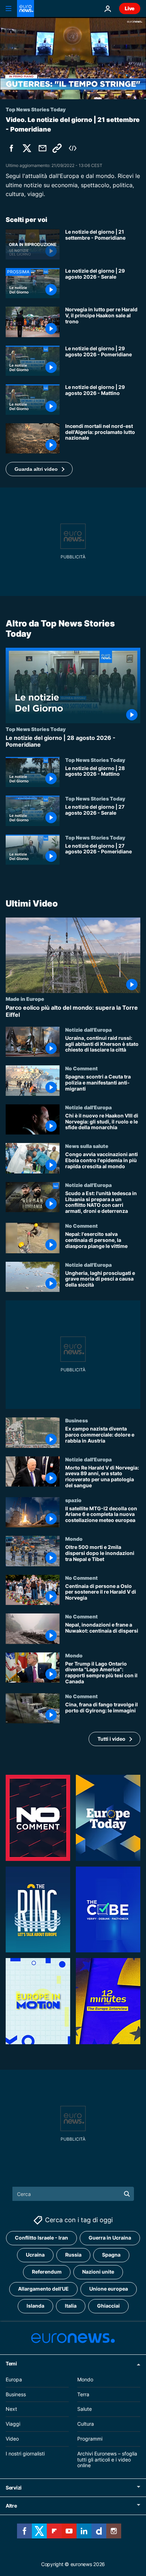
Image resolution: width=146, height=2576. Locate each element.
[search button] (127, 2194)
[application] (73, 58)
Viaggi (13, 2424)
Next (11, 2409)
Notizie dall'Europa (88, 1030)
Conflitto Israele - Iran (41, 2238)
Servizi (14, 2488)
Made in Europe (25, 999)
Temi (11, 2363)
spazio (73, 1500)
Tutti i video (111, 1739)
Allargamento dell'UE (43, 2289)
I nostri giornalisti (25, 2454)
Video (12, 2439)
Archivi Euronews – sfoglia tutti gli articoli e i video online (107, 2460)
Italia (71, 2306)
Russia (73, 2255)
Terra (83, 2394)
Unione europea (109, 2289)
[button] (39, 469)
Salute (85, 2409)
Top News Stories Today (36, 729)
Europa (14, 2379)
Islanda (35, 2306)
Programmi (90, 2439)
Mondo (74, 1539)
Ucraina (35, 2255)
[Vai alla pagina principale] (26, 9)
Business (77, 1420)
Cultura (86, 2424)
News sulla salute (87, 1146)
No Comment (82, 1069)
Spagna (111, 2255)
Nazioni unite (98, 2272)
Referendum (47, 2272)
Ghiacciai (108, 2306)
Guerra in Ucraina (110, 2238)
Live (130, 8)
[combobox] (73, 2194)
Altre (11, 2506)
